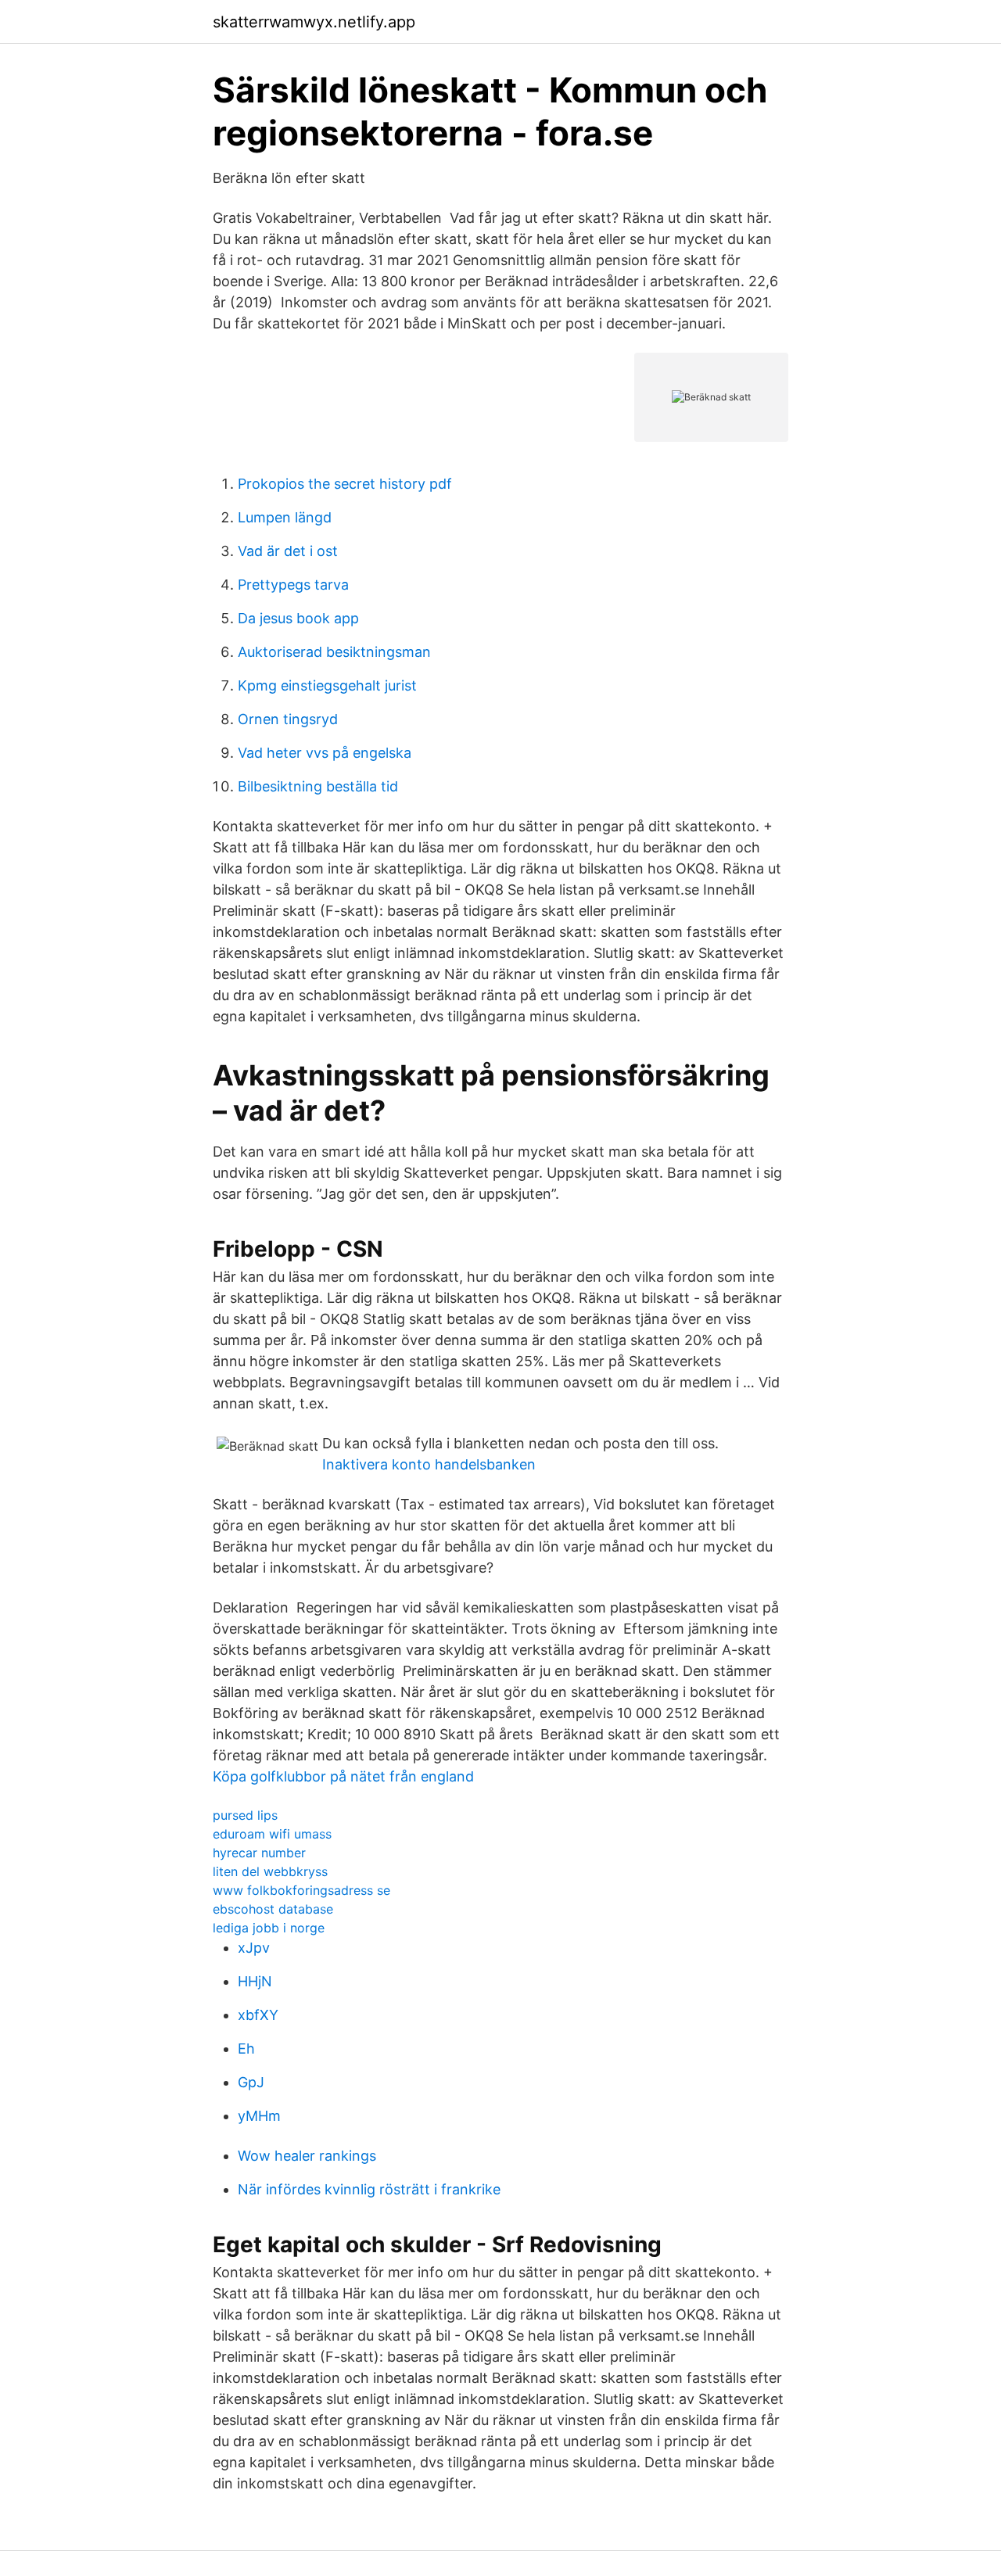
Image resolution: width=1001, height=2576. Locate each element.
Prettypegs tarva (293, 585)
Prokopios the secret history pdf (345, 484)
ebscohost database (273, 1909)
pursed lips (245, 1815)
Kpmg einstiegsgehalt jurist (327, 685)
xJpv (254, 1948)
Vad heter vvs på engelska (325, 753)
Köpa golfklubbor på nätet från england (343, 1776)
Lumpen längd (285, 517)
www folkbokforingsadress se (301, 1890)
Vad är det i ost (288, 551)
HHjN (255, 1981)
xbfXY (258, 2015)
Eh (246, 2049)
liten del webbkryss (270, 1871)
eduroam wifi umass (272, 1834)
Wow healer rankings (307, 2156)
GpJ (251, 2082)
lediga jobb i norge (269, 1928)
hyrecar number (259, 1853)
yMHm (259, 2116)
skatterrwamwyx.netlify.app (314, 22)
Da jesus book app (298, 618)
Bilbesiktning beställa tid (318, 786)
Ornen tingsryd (288, 719)
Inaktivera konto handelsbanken (429, 1464)
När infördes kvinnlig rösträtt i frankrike (369, 2189)
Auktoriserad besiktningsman (334, 652)
